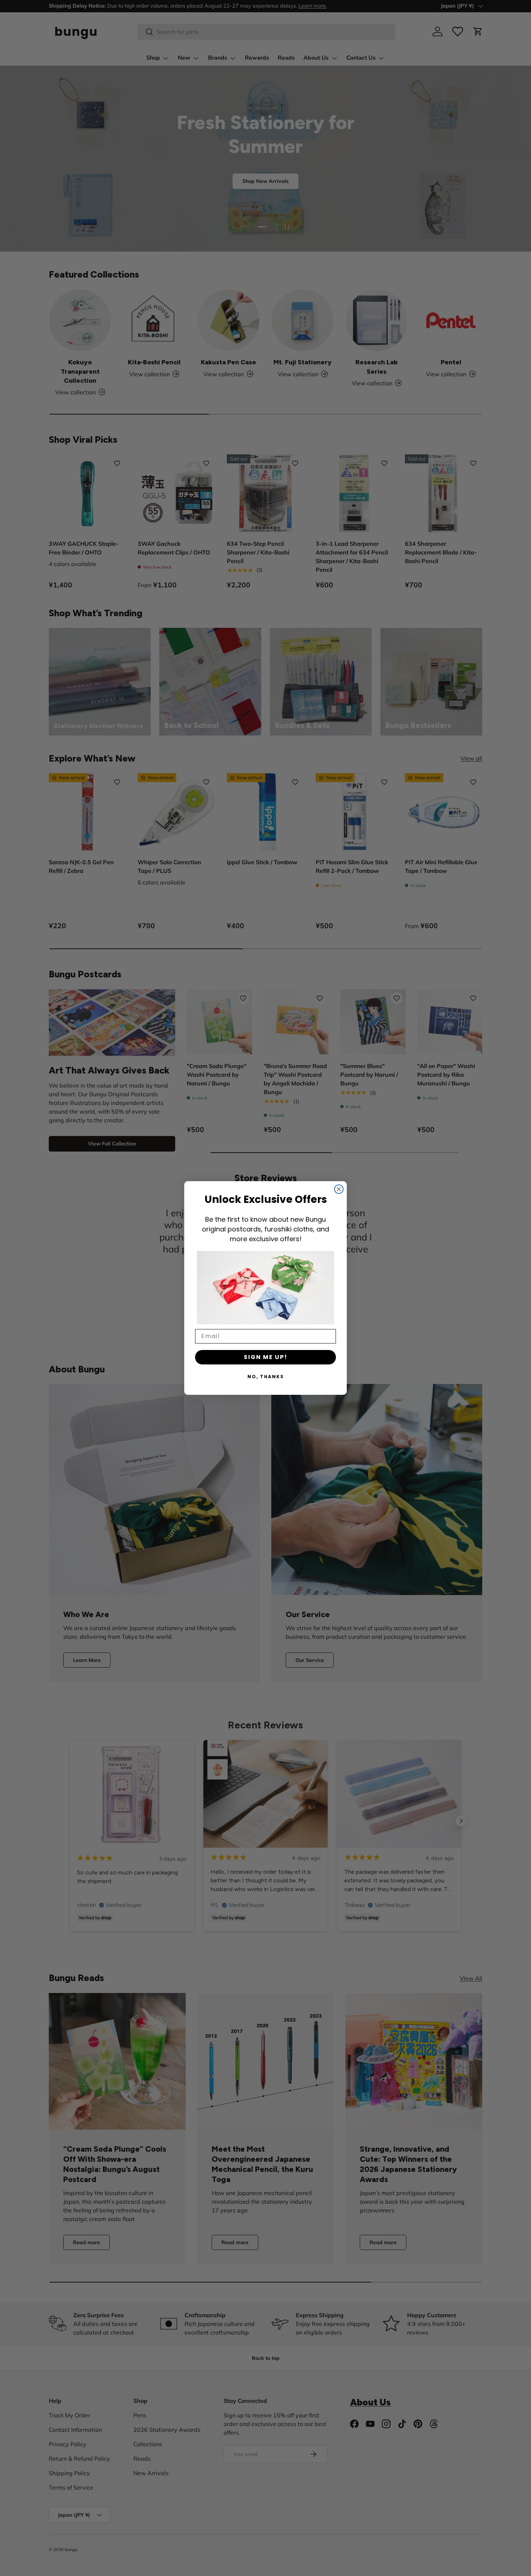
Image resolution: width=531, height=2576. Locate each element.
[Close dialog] (339, 1189)
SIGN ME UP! (266, 1357)
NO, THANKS (266, 1377)
